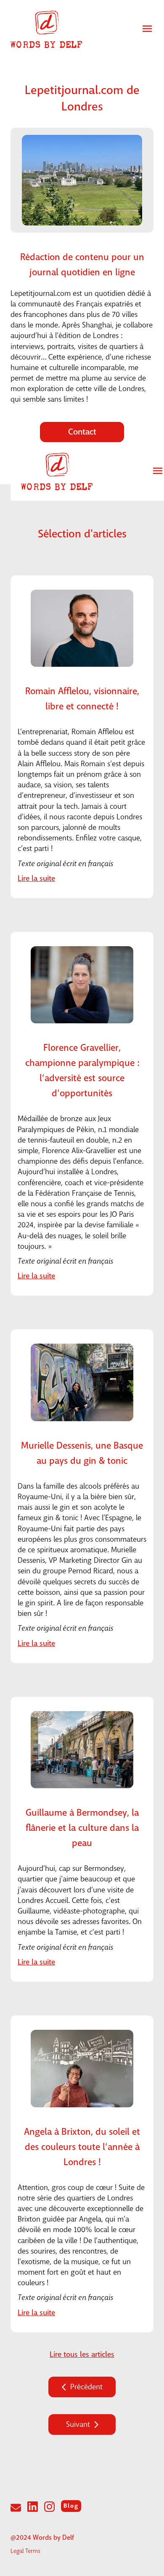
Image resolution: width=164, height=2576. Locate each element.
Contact (82, 432)
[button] (147, 29)
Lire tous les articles (82, 2355)
